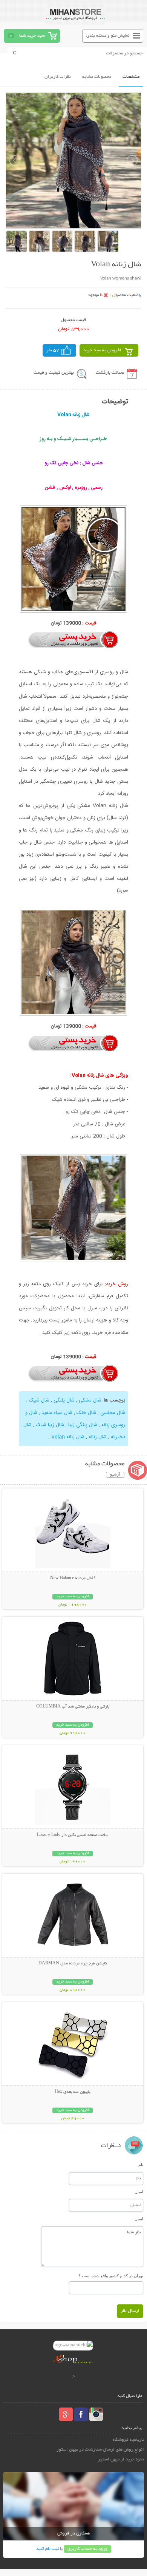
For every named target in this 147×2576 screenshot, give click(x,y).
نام (141, 2165)
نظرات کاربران (58, 77)
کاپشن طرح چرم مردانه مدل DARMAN (73, 1964)
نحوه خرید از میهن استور (121, 2459)
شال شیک (39, 1400)
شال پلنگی (64, 1400)
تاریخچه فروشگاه (128, 2440)
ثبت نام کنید (47, 2549)
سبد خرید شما (32, 36)
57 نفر (53, 350)
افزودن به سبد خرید (102, 350)
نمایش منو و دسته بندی (108, 36)
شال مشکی (90, 1400)
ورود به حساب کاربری (87, 2549)
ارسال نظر (130, 2311)
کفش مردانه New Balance (73, 1578)
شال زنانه (98, 1437)
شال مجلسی (113, 1413)
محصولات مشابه (97, 77)
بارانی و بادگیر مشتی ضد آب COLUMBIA (73, 1707)
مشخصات (131, 77)
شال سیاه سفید (57, 1413)
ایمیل (139, 2192)
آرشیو (115, 1475)
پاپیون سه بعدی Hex (73, 2092)
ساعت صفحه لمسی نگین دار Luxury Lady (73, 1835)
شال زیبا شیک (50, 1425)
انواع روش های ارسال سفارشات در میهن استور (100, 2450)
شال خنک (86, 1413)
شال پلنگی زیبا (83, 1425)
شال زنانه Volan (68, 1437)
